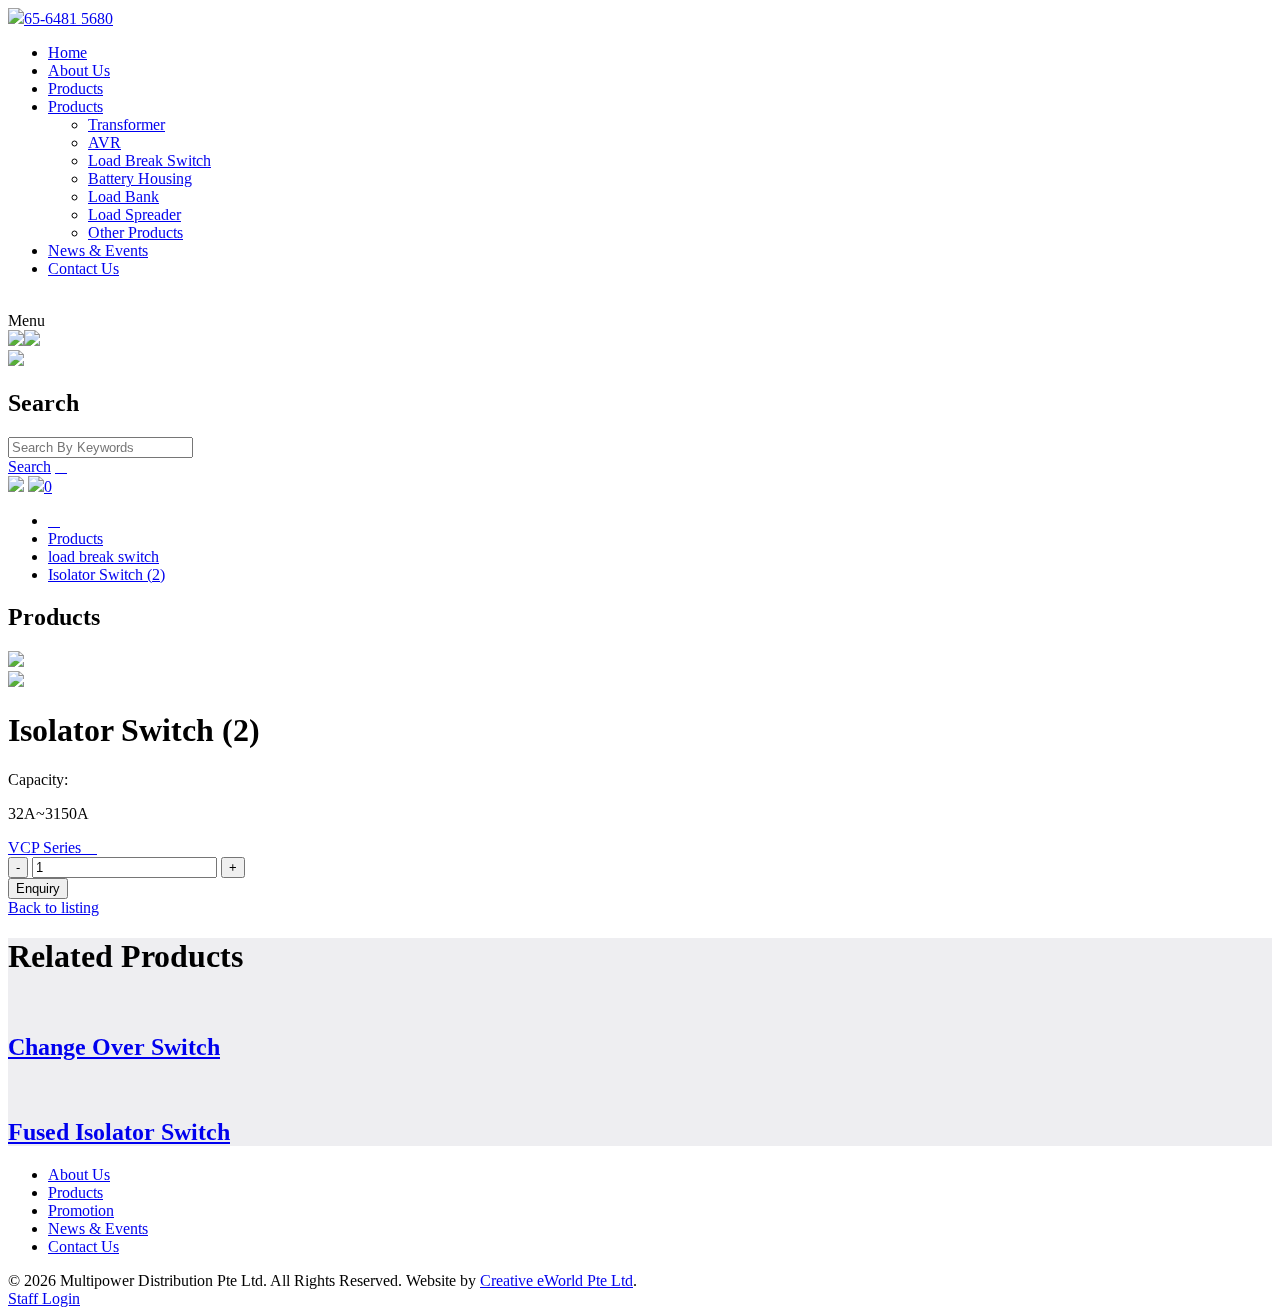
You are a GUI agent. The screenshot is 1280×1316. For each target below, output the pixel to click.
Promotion (81, 1210)
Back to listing (53, 907)
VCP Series (52, 847)
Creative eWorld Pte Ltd (556, 1280)
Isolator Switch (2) (106, 574)
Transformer (126, 124)
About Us (79, 70)
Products (75, 88)
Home (67, 52)
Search (29, 466)
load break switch (103, 556)
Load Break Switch (149, 160)
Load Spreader (134, 214)
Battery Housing (140, 178)
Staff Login (44, 1298)
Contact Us (83, 268)
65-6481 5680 (68, 18)
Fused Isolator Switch (119, 1132)
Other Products (135, 232)
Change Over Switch (114, 1047)
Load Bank (123, 196)
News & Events (98, 250)
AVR (104, 142)
